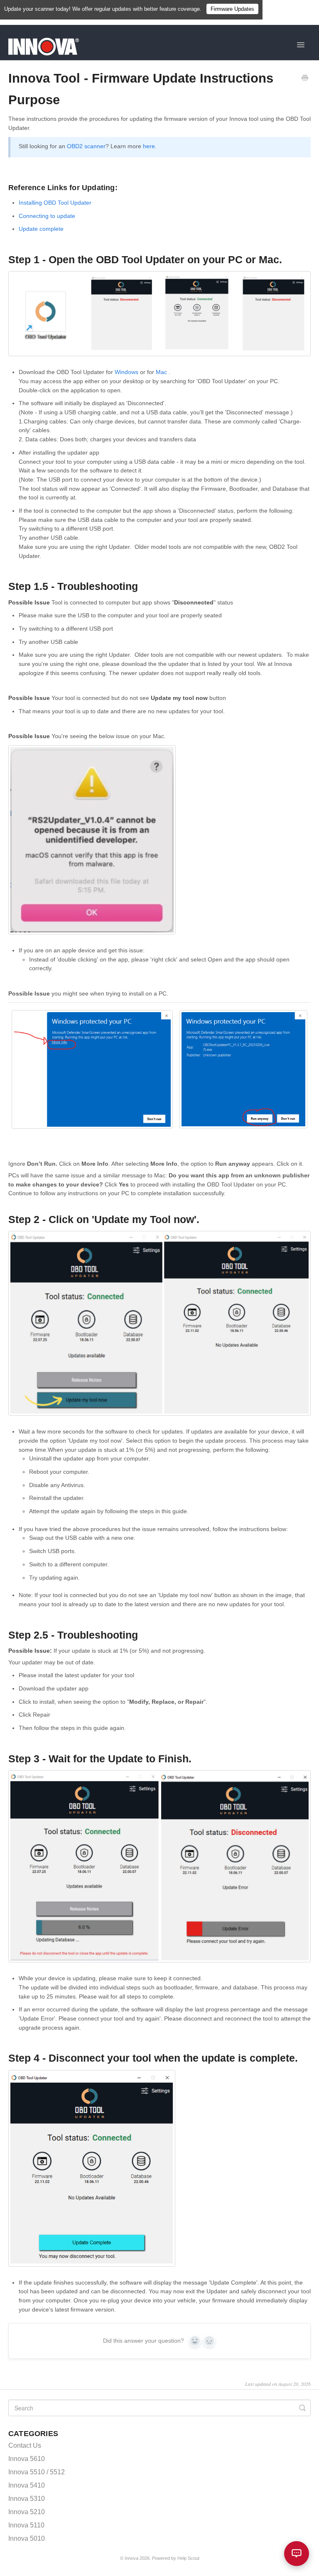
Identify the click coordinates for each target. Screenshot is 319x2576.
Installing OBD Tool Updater (55, 203)
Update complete (41, 229)
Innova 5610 (27, 2459)
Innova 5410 (27, 2485)
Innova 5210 (27, 2512)
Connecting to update (47, 216)
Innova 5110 (26, 2525)
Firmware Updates (232, 9)
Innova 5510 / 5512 (37, 2472)
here (149, 146)
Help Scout (188, 2558)
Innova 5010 (27, 2538)
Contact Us (25, 2445)
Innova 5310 (27, 2499)
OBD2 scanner (86, 146)
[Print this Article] (305, 79)
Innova (131, 2558)
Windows (126, 372)
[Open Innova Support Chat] (297, 2554)
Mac (161, 372)
